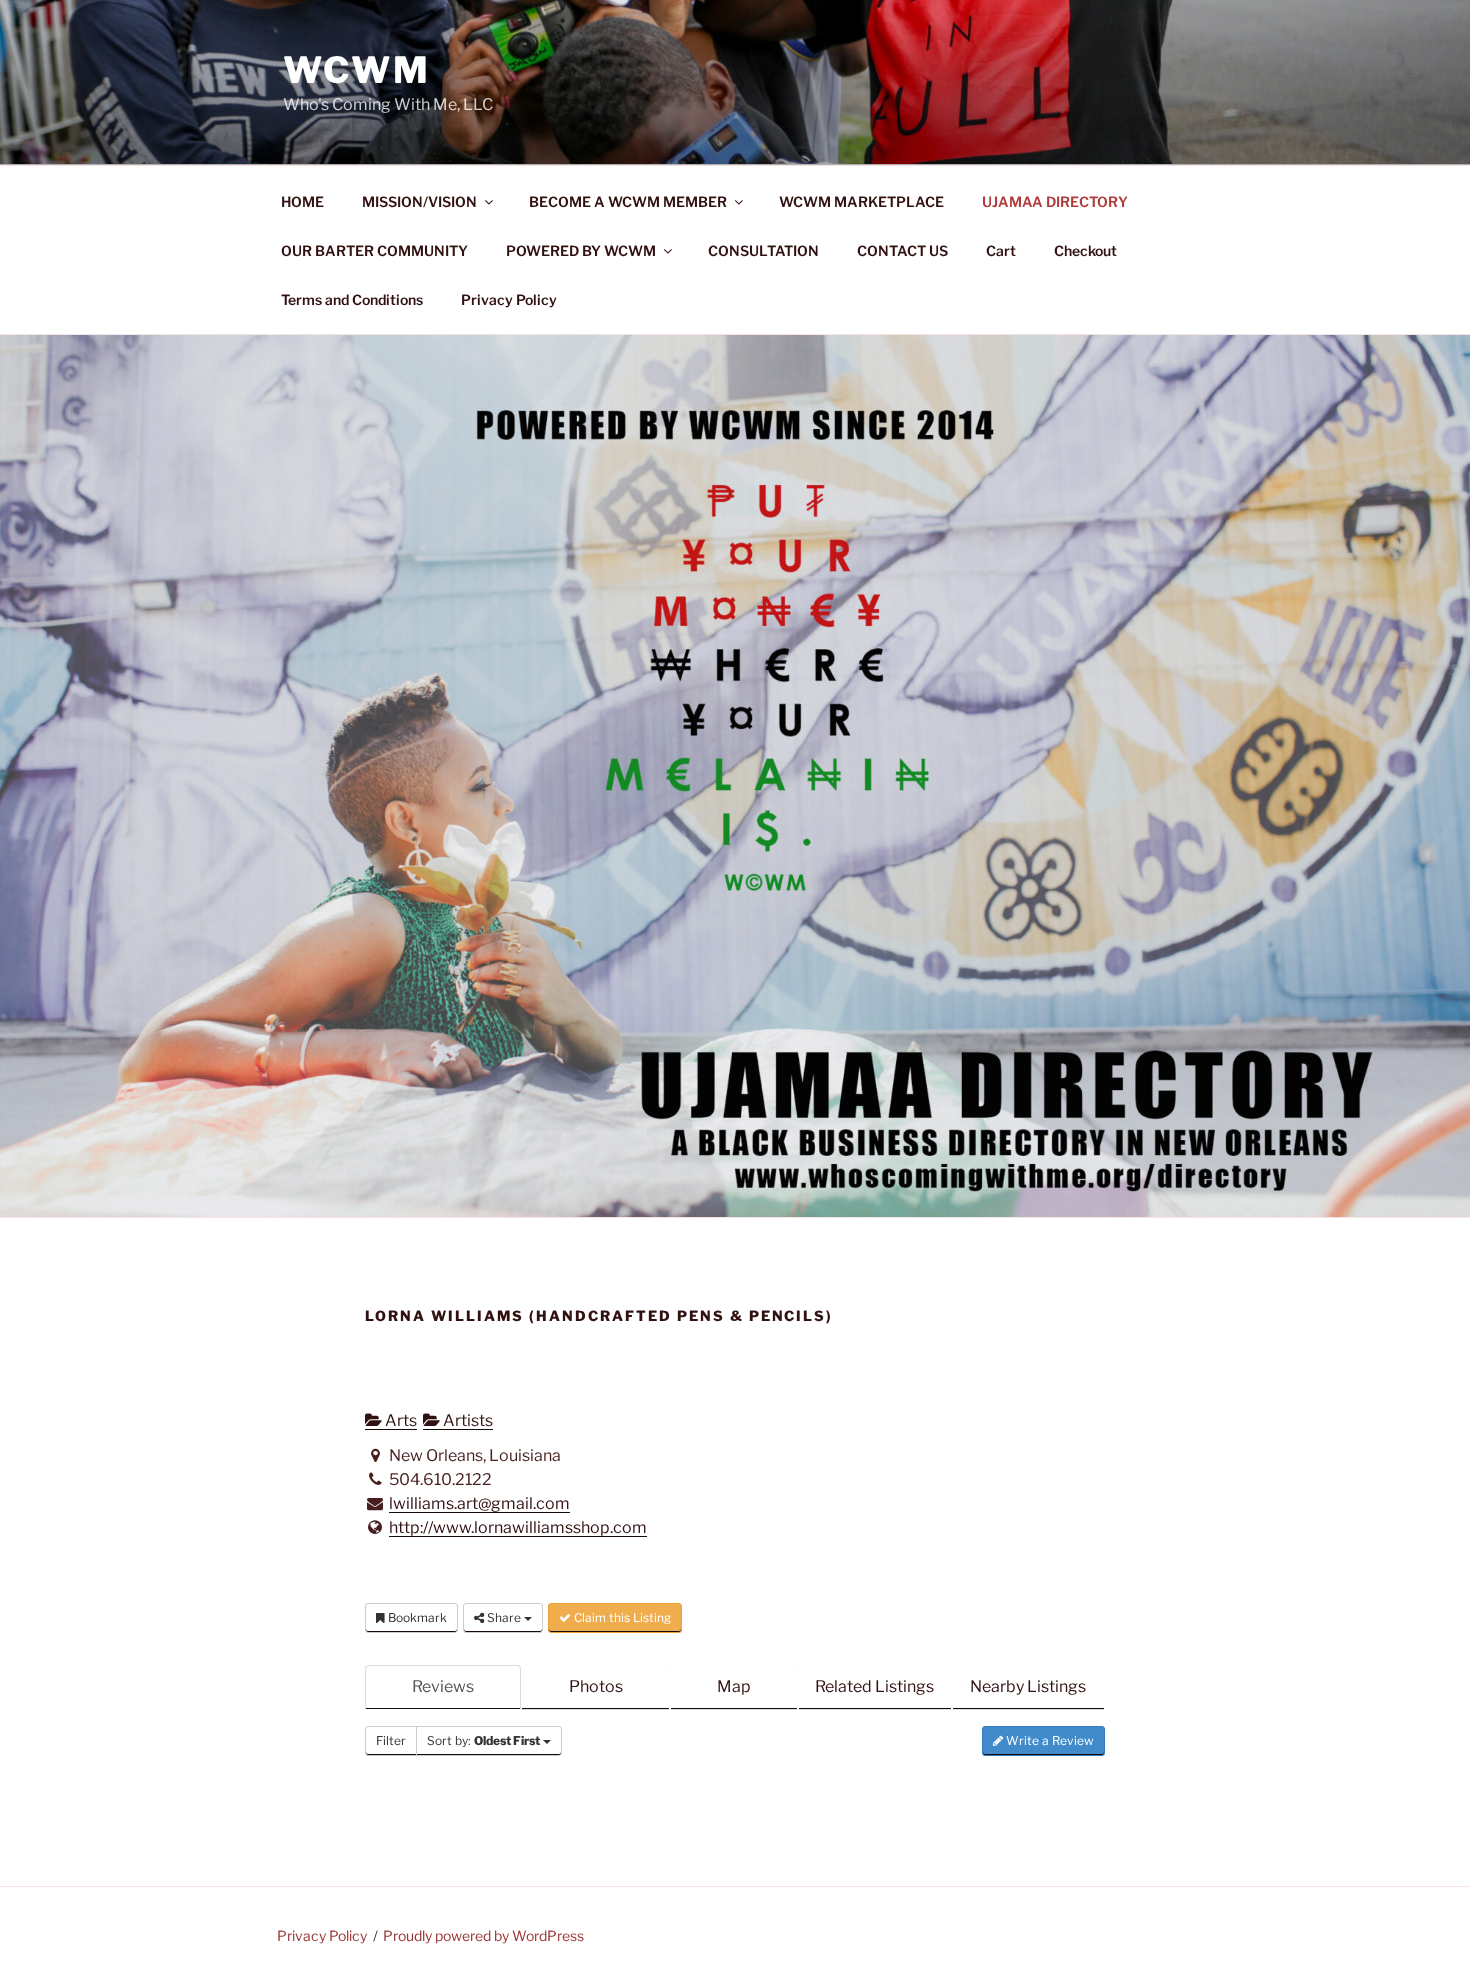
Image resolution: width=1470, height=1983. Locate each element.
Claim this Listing (621, 1617)
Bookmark (416, 1617)
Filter (391, 1740)
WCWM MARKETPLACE (861, 201)
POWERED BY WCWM (581, 250)
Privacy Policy (509, 299)
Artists (466, 1420)
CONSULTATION (763, 250)
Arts (399, 1420)
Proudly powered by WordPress (483, 1935)
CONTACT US (902, 250)
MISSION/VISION (419, 201)
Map (734, 1686)
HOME (302, 201)
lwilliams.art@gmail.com (479, 1503)
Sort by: (483, 1740)
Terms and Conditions (352, 299)
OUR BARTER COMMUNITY (374, 250)
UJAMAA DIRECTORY (1055, 201)
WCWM (357, 70)
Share (504, 1617)
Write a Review (1048, 1740)
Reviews (443, 1686)
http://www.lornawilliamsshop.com (518, 1527)
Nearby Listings (1028, 1686)
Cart (1001, 250)
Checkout (1085, 250)
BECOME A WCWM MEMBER (628, 201)
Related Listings (874, 1686)
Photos (596, 1686)
